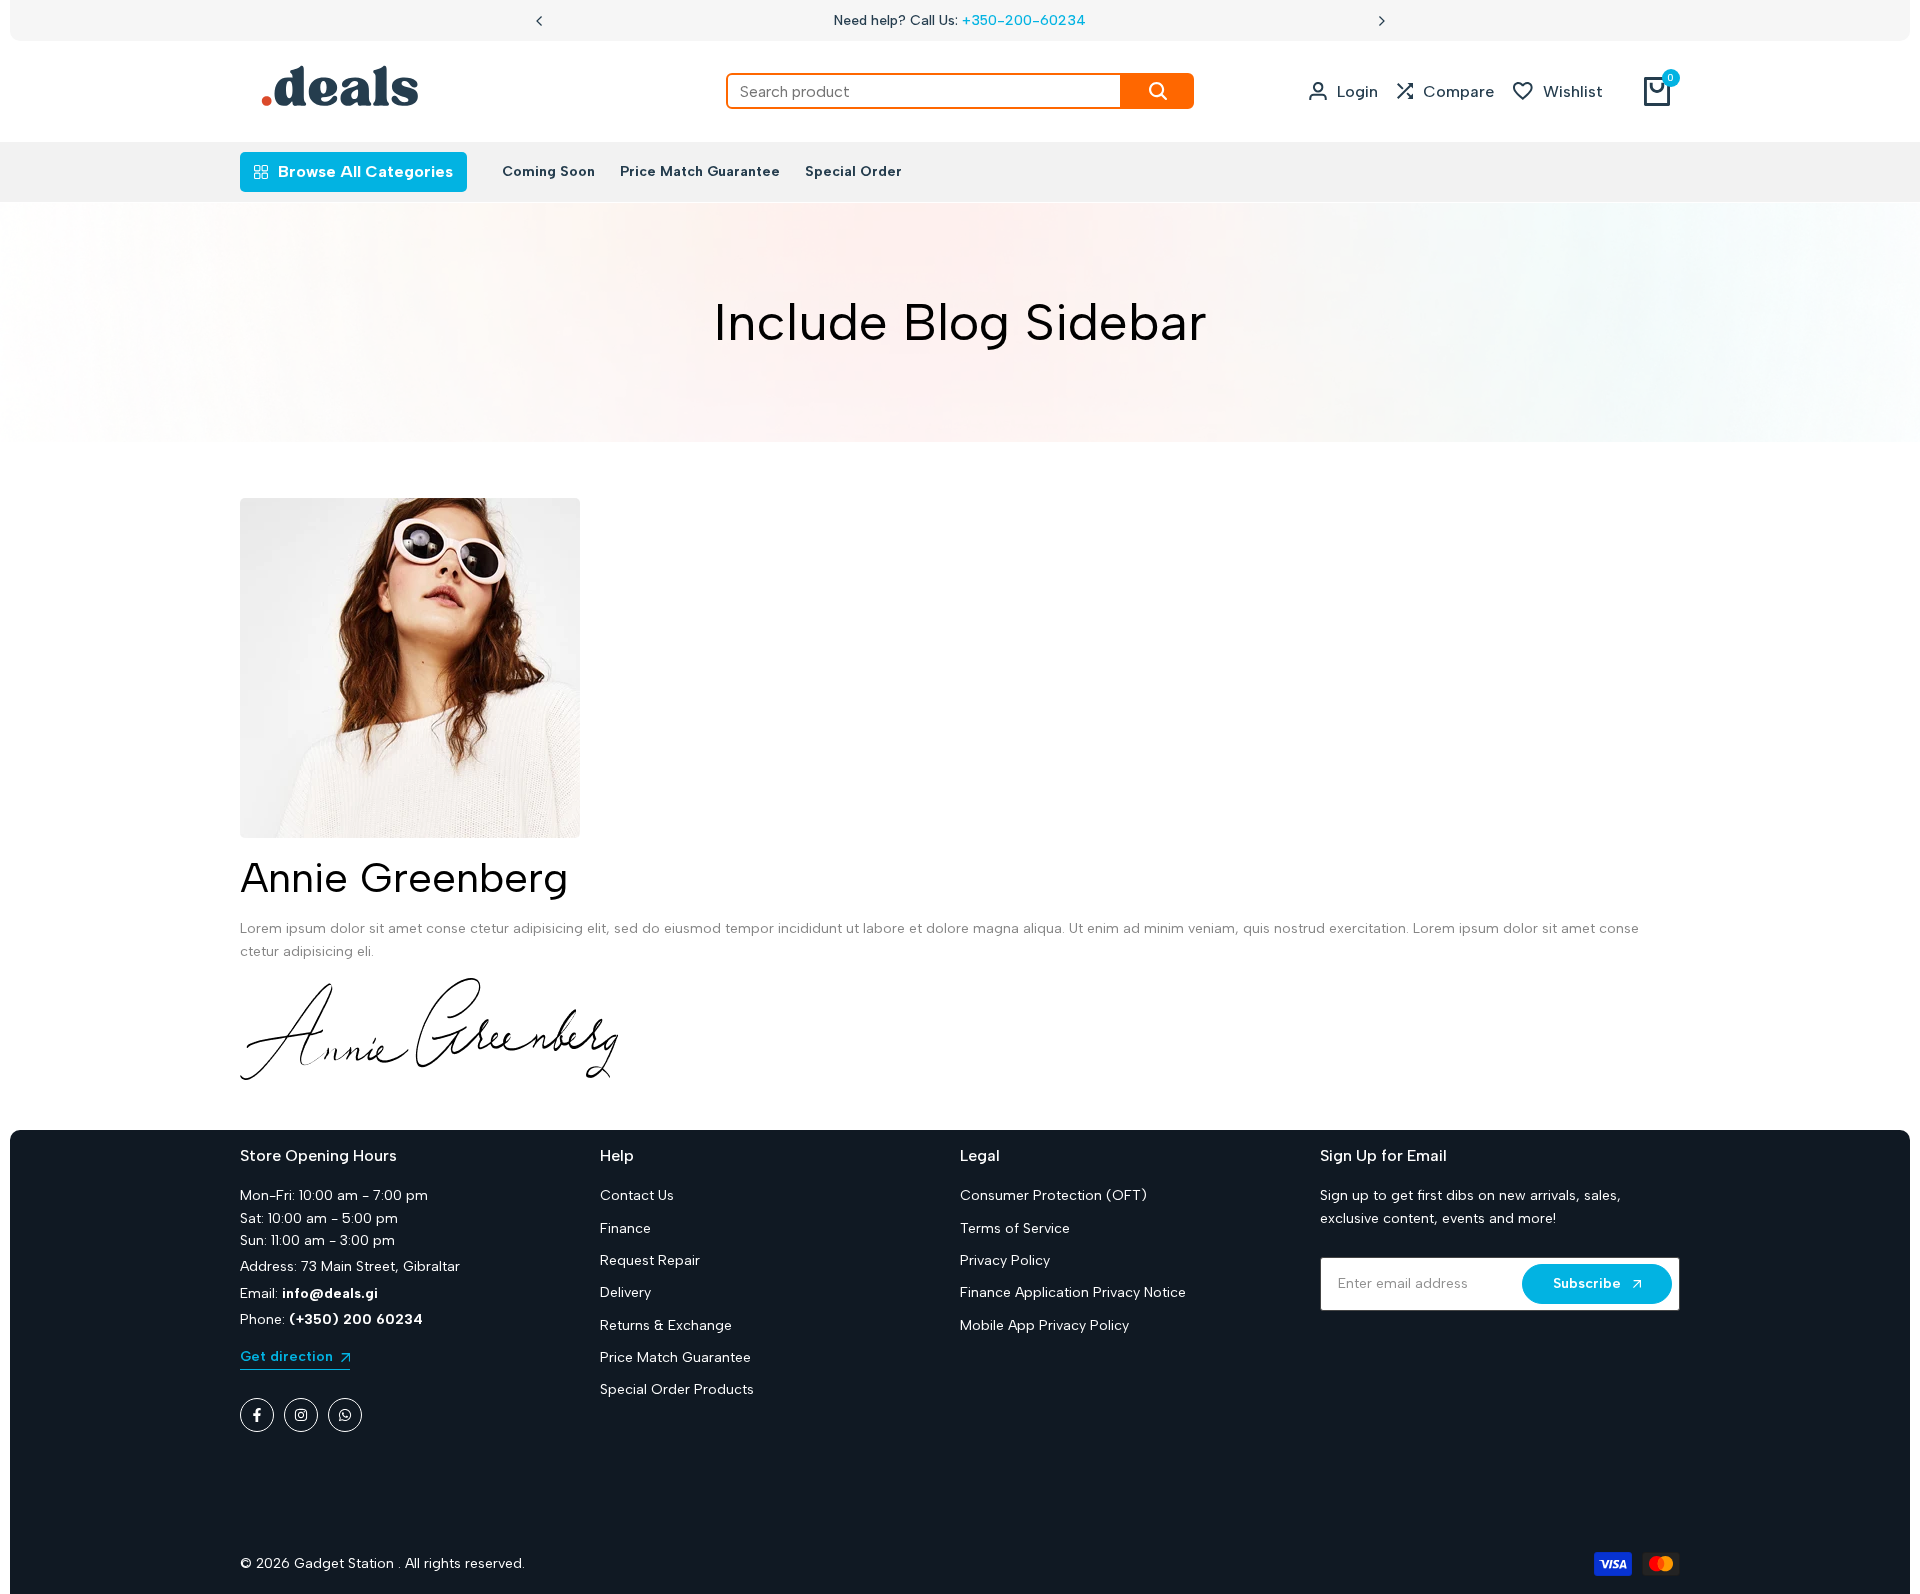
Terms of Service (1015, 1228)
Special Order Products (677, 1389)
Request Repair (650, 1260)
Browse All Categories (365, 171)
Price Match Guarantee (675, 1357)
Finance (625, 1228)
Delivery (625, 1292)
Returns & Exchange (666, 1325)
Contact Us (637, 1195)
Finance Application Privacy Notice (1073, 1292)
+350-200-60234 (1024, 20)
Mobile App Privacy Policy (1044, 1325)
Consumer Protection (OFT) (1053, 1195)
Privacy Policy (1005, 1260)
